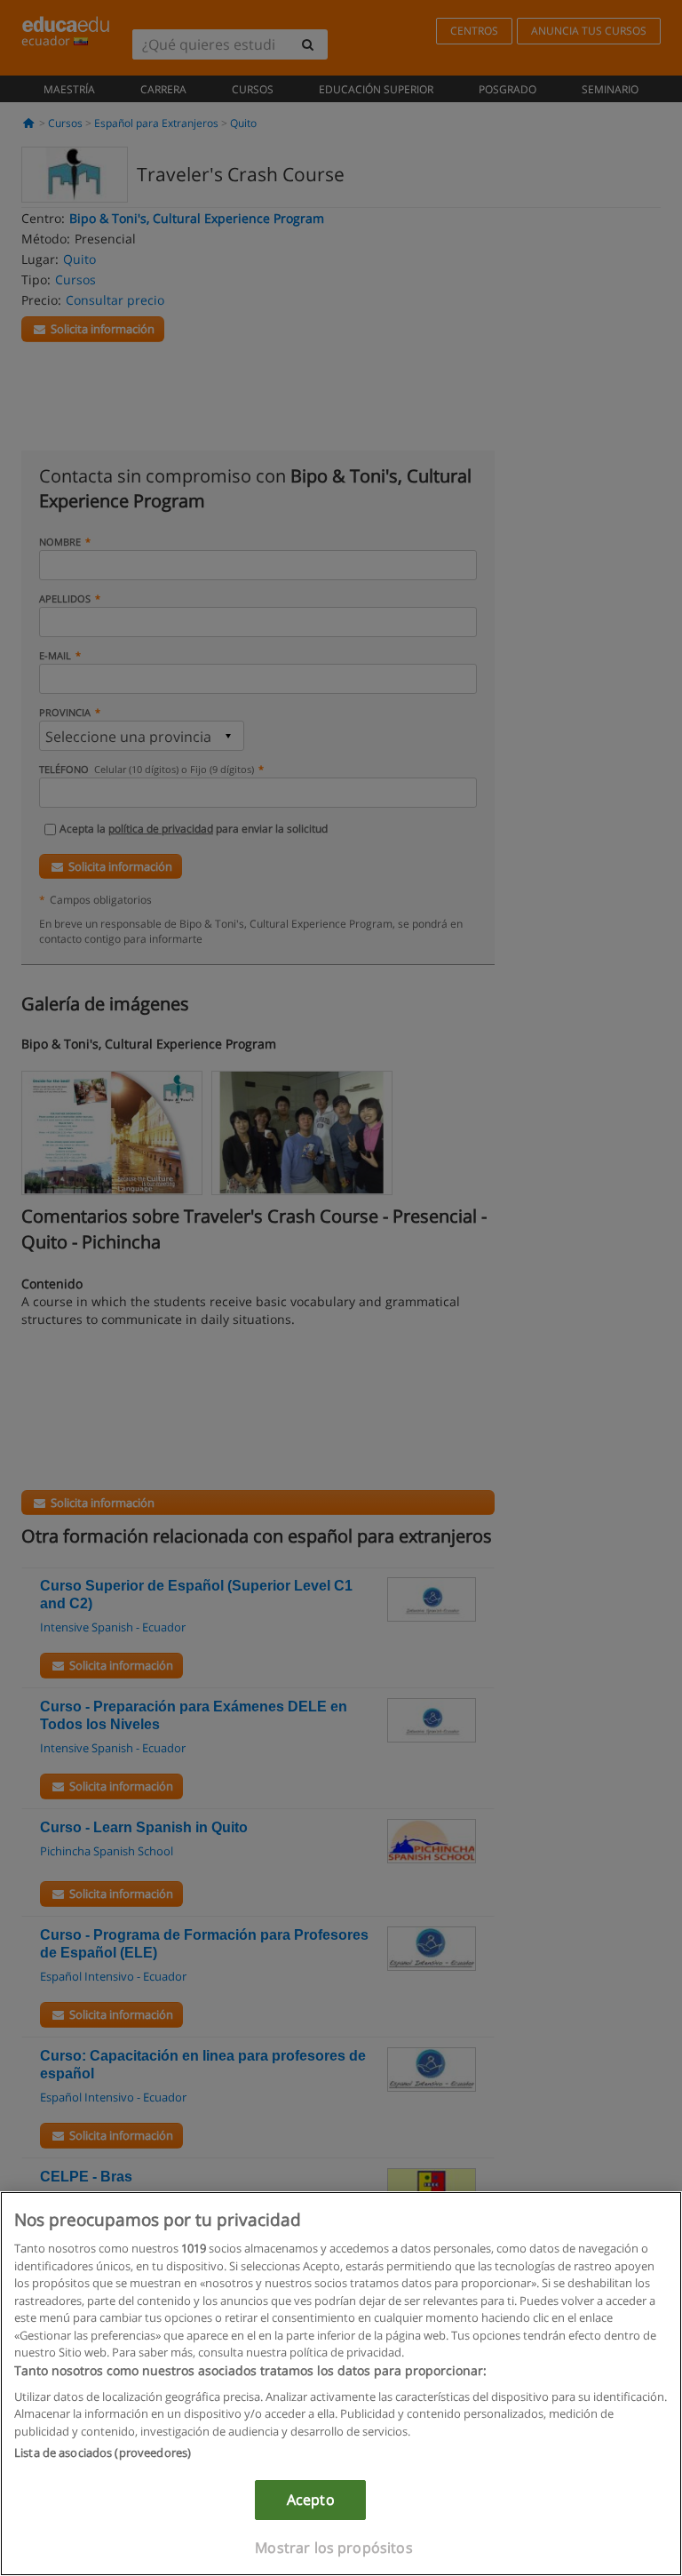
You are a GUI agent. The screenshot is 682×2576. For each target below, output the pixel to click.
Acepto (311, 2500)
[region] (341, 2384)
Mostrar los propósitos (334, 2548)
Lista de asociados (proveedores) (103, 2452)
